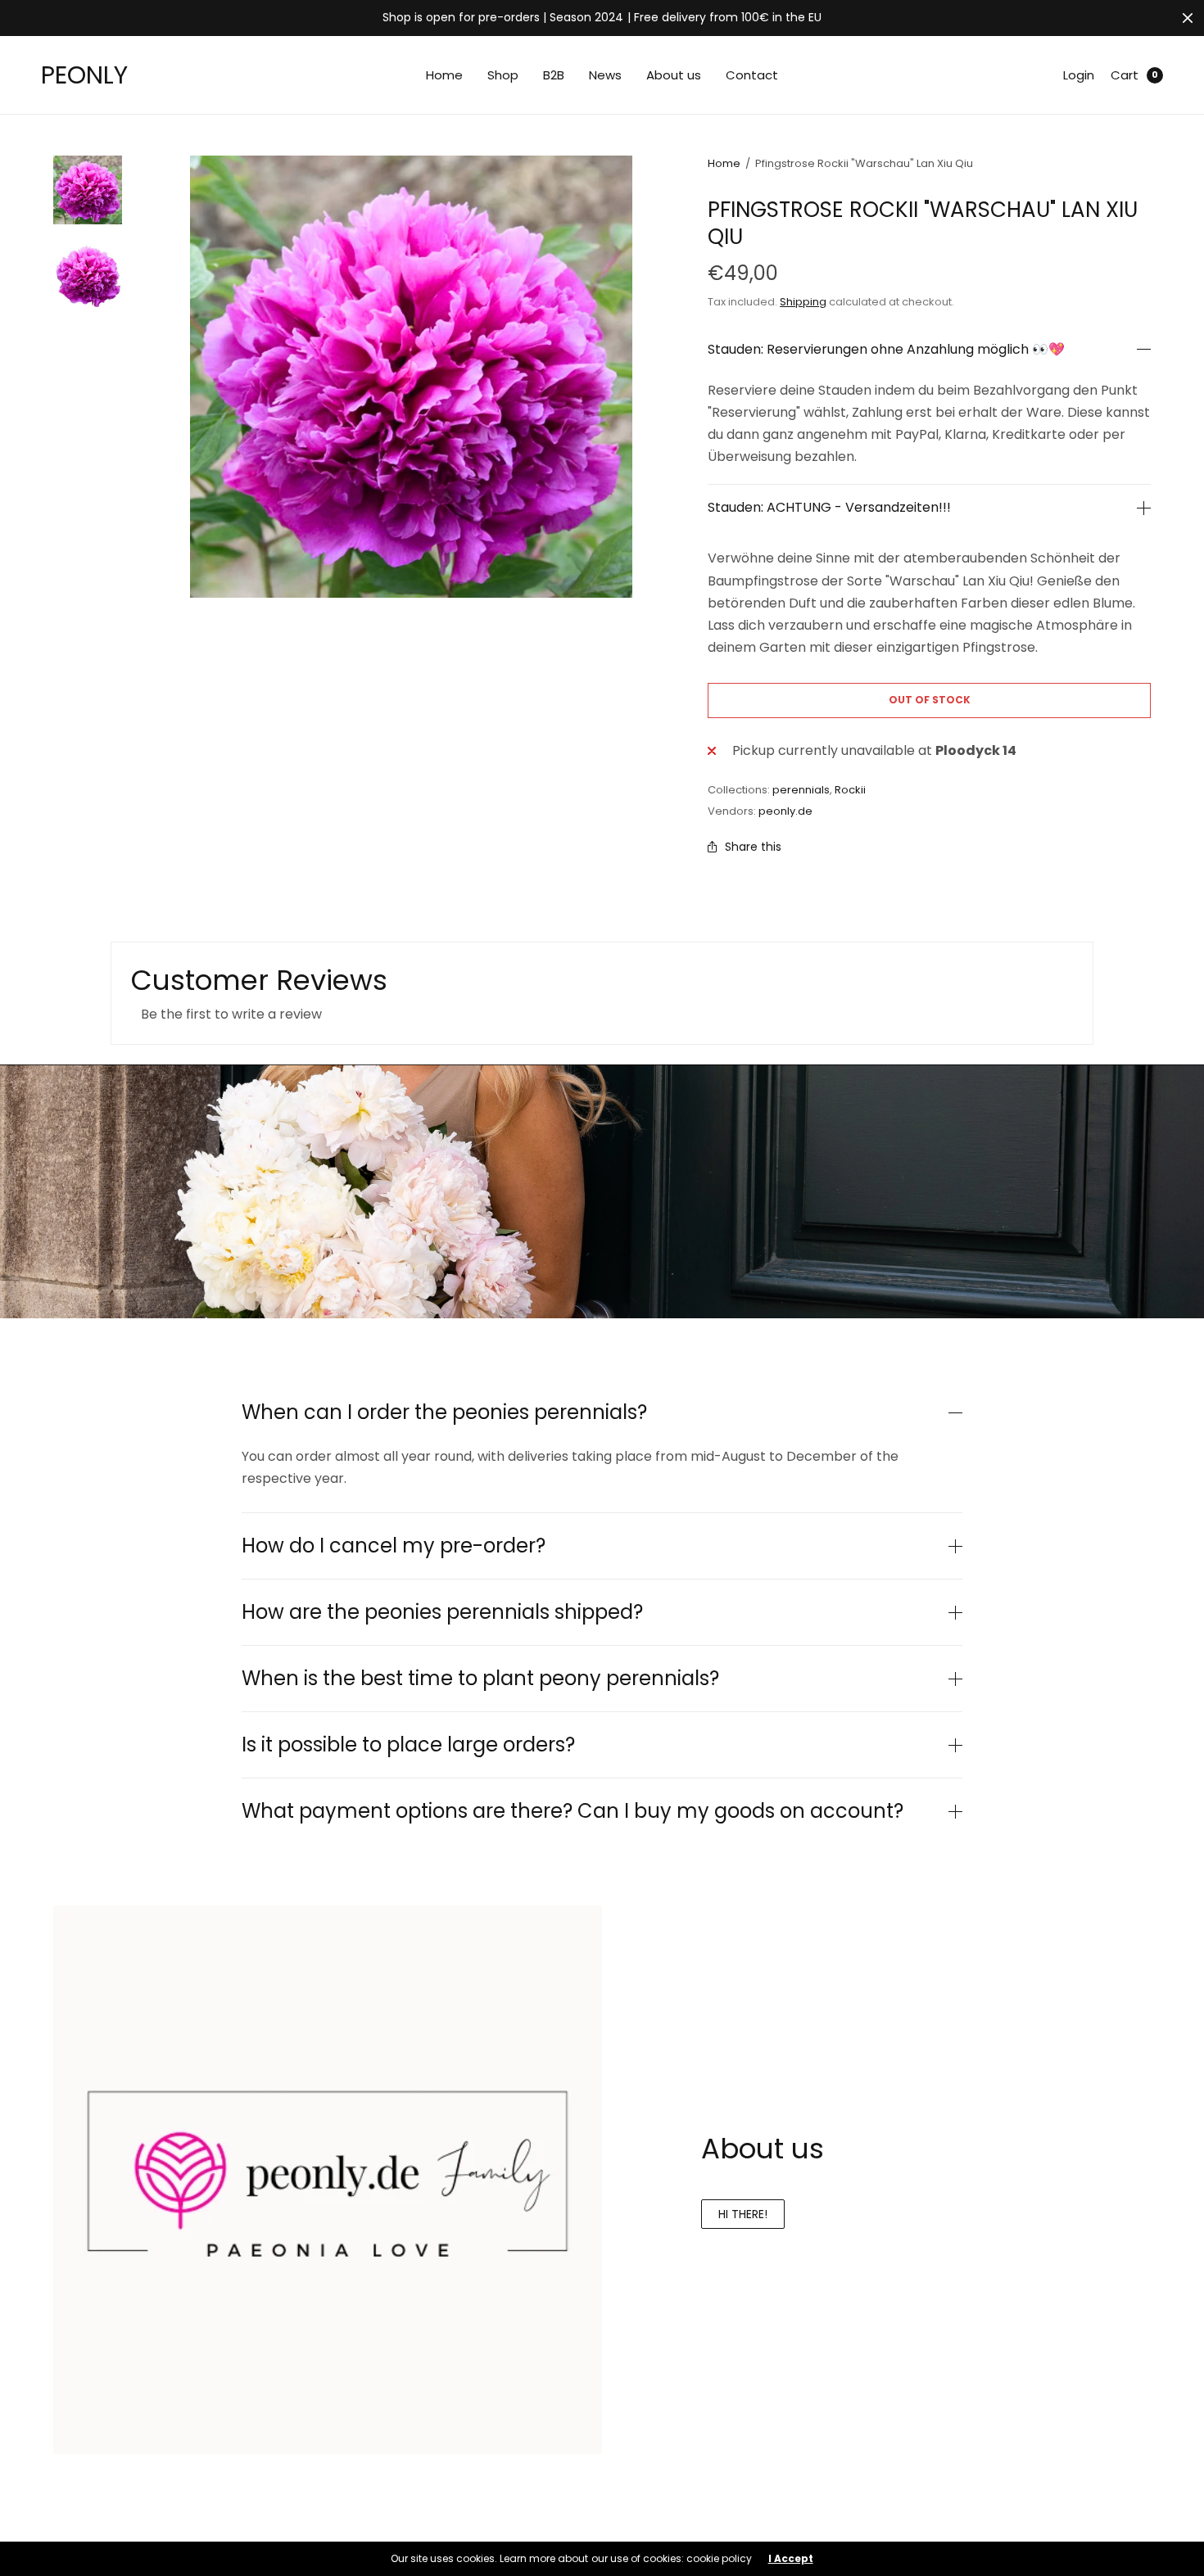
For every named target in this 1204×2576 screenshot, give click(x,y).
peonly (84, 75)
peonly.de (785, 811)
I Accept (791, 2559)
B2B (554, 75)
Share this (753, 847)
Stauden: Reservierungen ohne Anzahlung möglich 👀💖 (886, 350)
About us (674, 75)
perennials (801, 790)
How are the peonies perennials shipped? (442, 1612)
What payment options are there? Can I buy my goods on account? (573, 1811)
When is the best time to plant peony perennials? (480, 1679)
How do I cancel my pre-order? (394, 1546)
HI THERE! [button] (743, 2214)
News (605, 75)
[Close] (1188, 18)
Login (1079, 75)
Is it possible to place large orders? (408, 1745)
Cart (1125, 75)
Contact (752, 75)
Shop (503, 75)
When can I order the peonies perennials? (444, 1412)
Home (444, 75)
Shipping (803, 302)
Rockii (850, 790)
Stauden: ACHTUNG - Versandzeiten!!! (829, 508)
